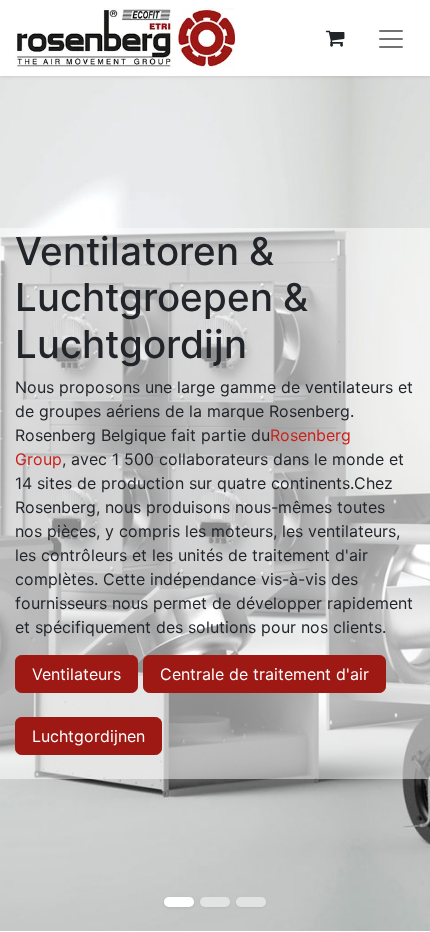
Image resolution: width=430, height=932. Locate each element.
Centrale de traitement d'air (264, 674)
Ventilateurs (76, 674)
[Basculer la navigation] (391, 38)
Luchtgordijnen (88, 736)
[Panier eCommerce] (335, 38)
